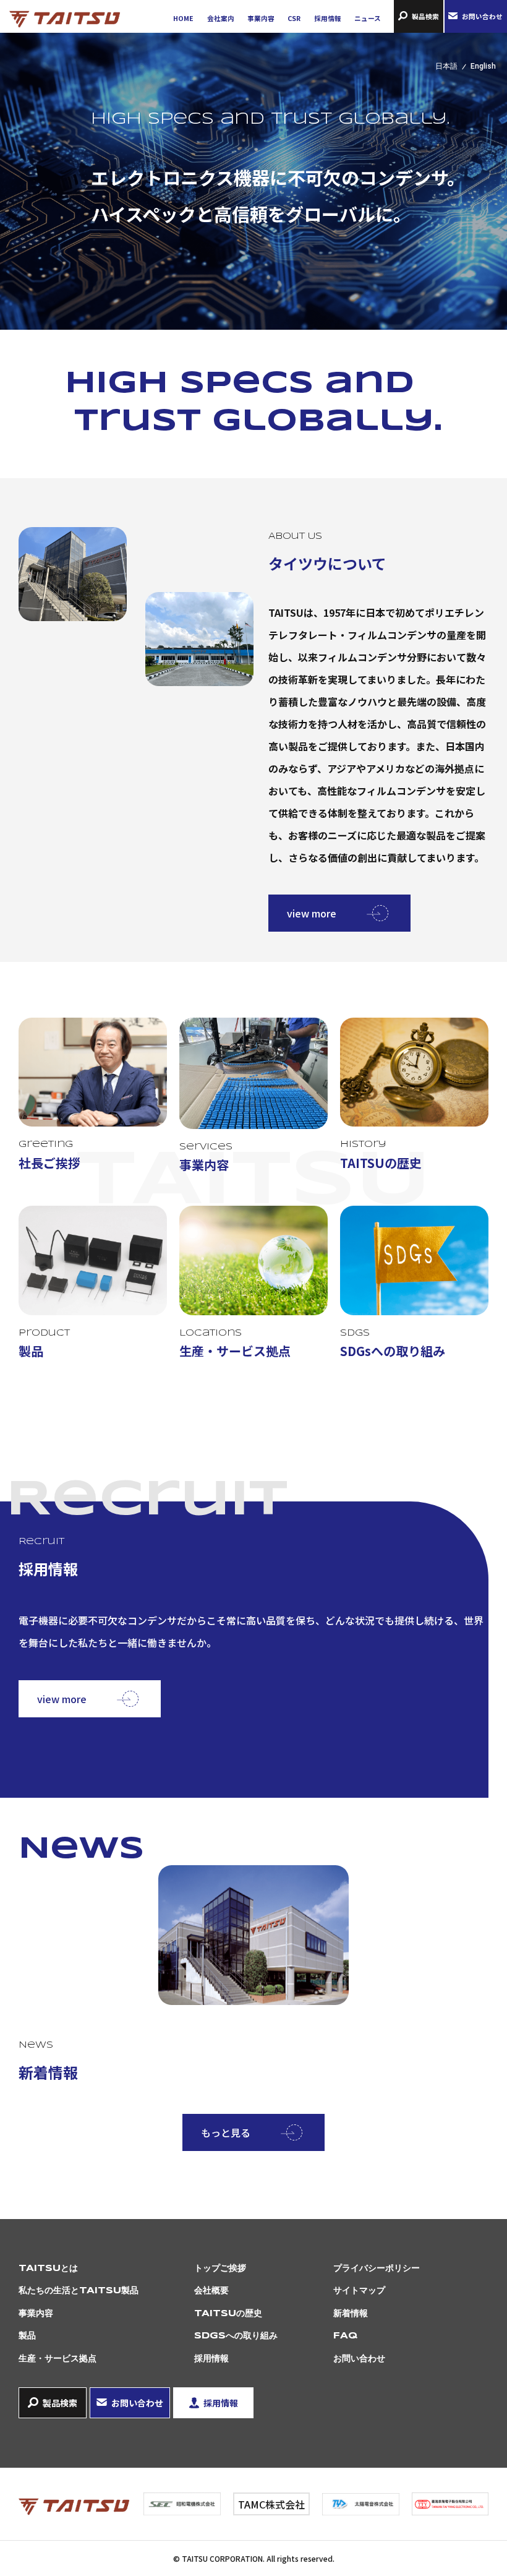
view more (312, 913)
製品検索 (425, 16)
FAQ (345, 2336)
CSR (294, 18)
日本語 (446, 66)
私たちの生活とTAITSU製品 (79, 2291)
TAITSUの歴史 (228, 2314)
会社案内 (221, 18)
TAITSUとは (48, 2269)
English (483, 66)
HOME (183, 18)
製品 (27, 2336)
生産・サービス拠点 (58, 2359)
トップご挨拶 (220, 2269)
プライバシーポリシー (377, 2269)
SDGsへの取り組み (236, 2336)
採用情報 (328, 18)
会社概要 (211, 2291)
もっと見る (226, 2132)
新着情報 (351, 2314)
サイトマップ (359, 2291)
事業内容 (261, 18)
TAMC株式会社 (271, 2504)
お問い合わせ (482, 16)
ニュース (368, 18)
